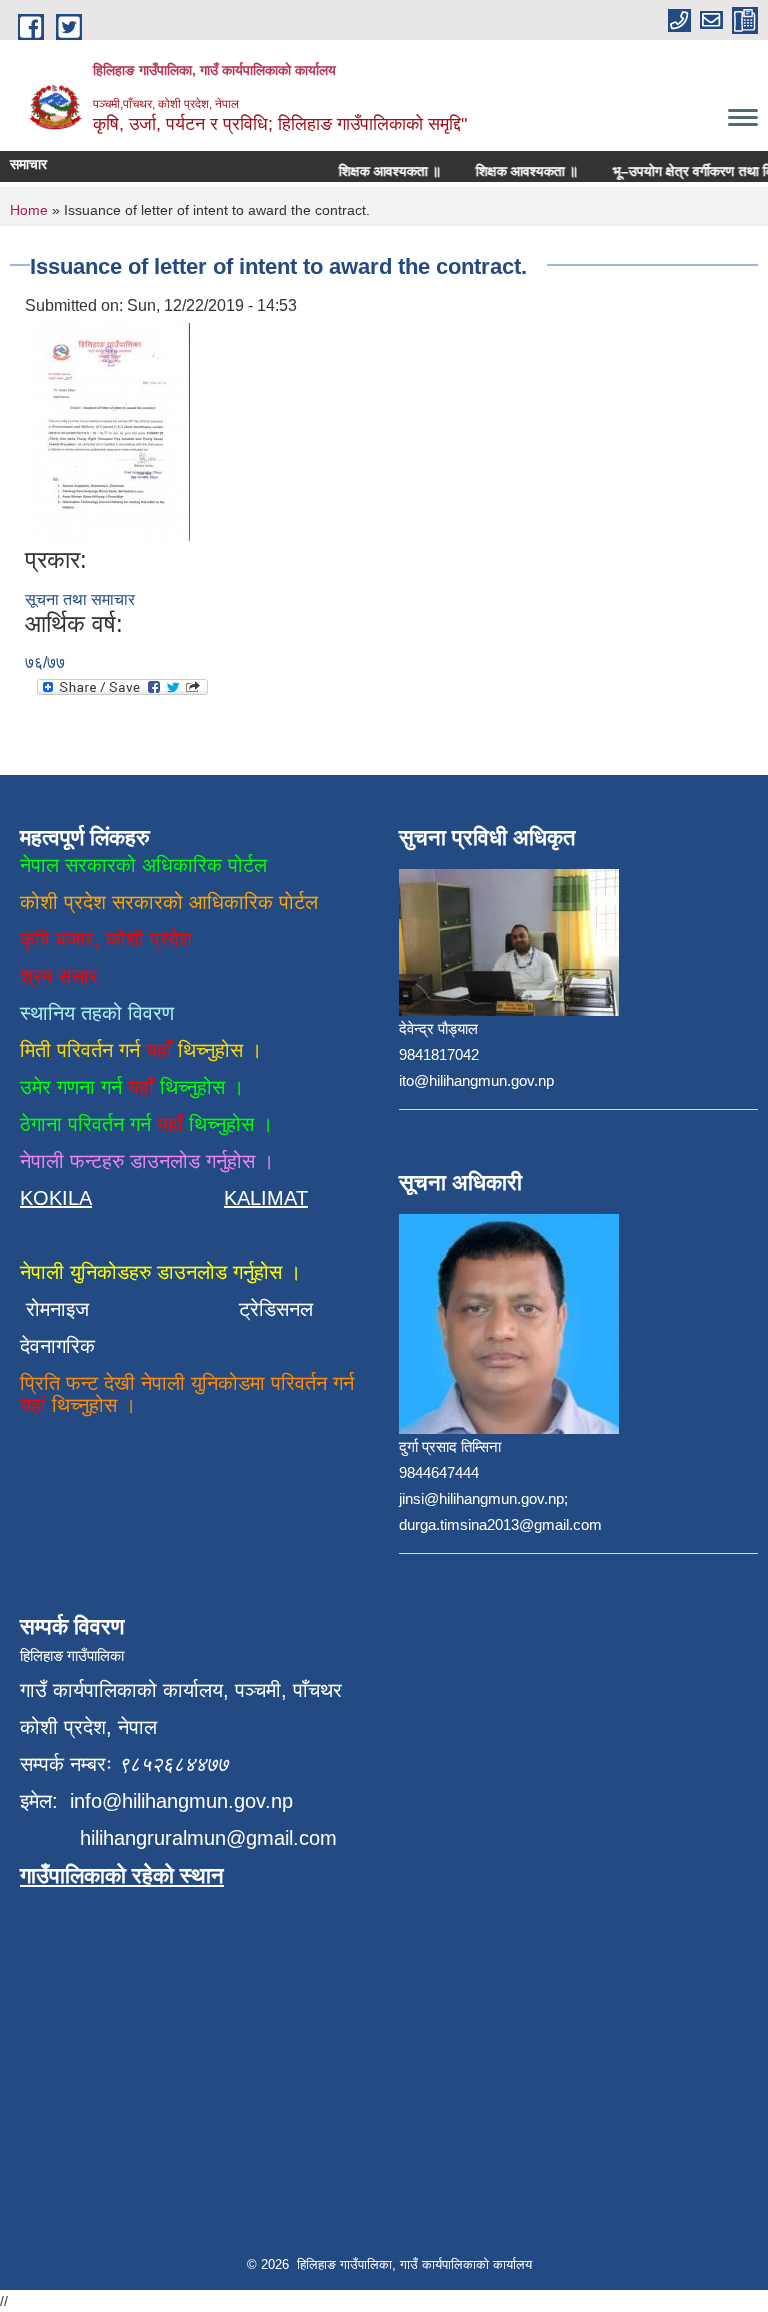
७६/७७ (45, 662)
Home (29, 210)
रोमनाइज (69, 1309)
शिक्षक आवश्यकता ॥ (376, 171)
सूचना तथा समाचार (80, 599)
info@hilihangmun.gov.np (181, 1801)
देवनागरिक (57, 1346)
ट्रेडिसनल (270, 1309)
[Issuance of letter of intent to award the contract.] (110, 431)
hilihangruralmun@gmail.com (208, 1838)
